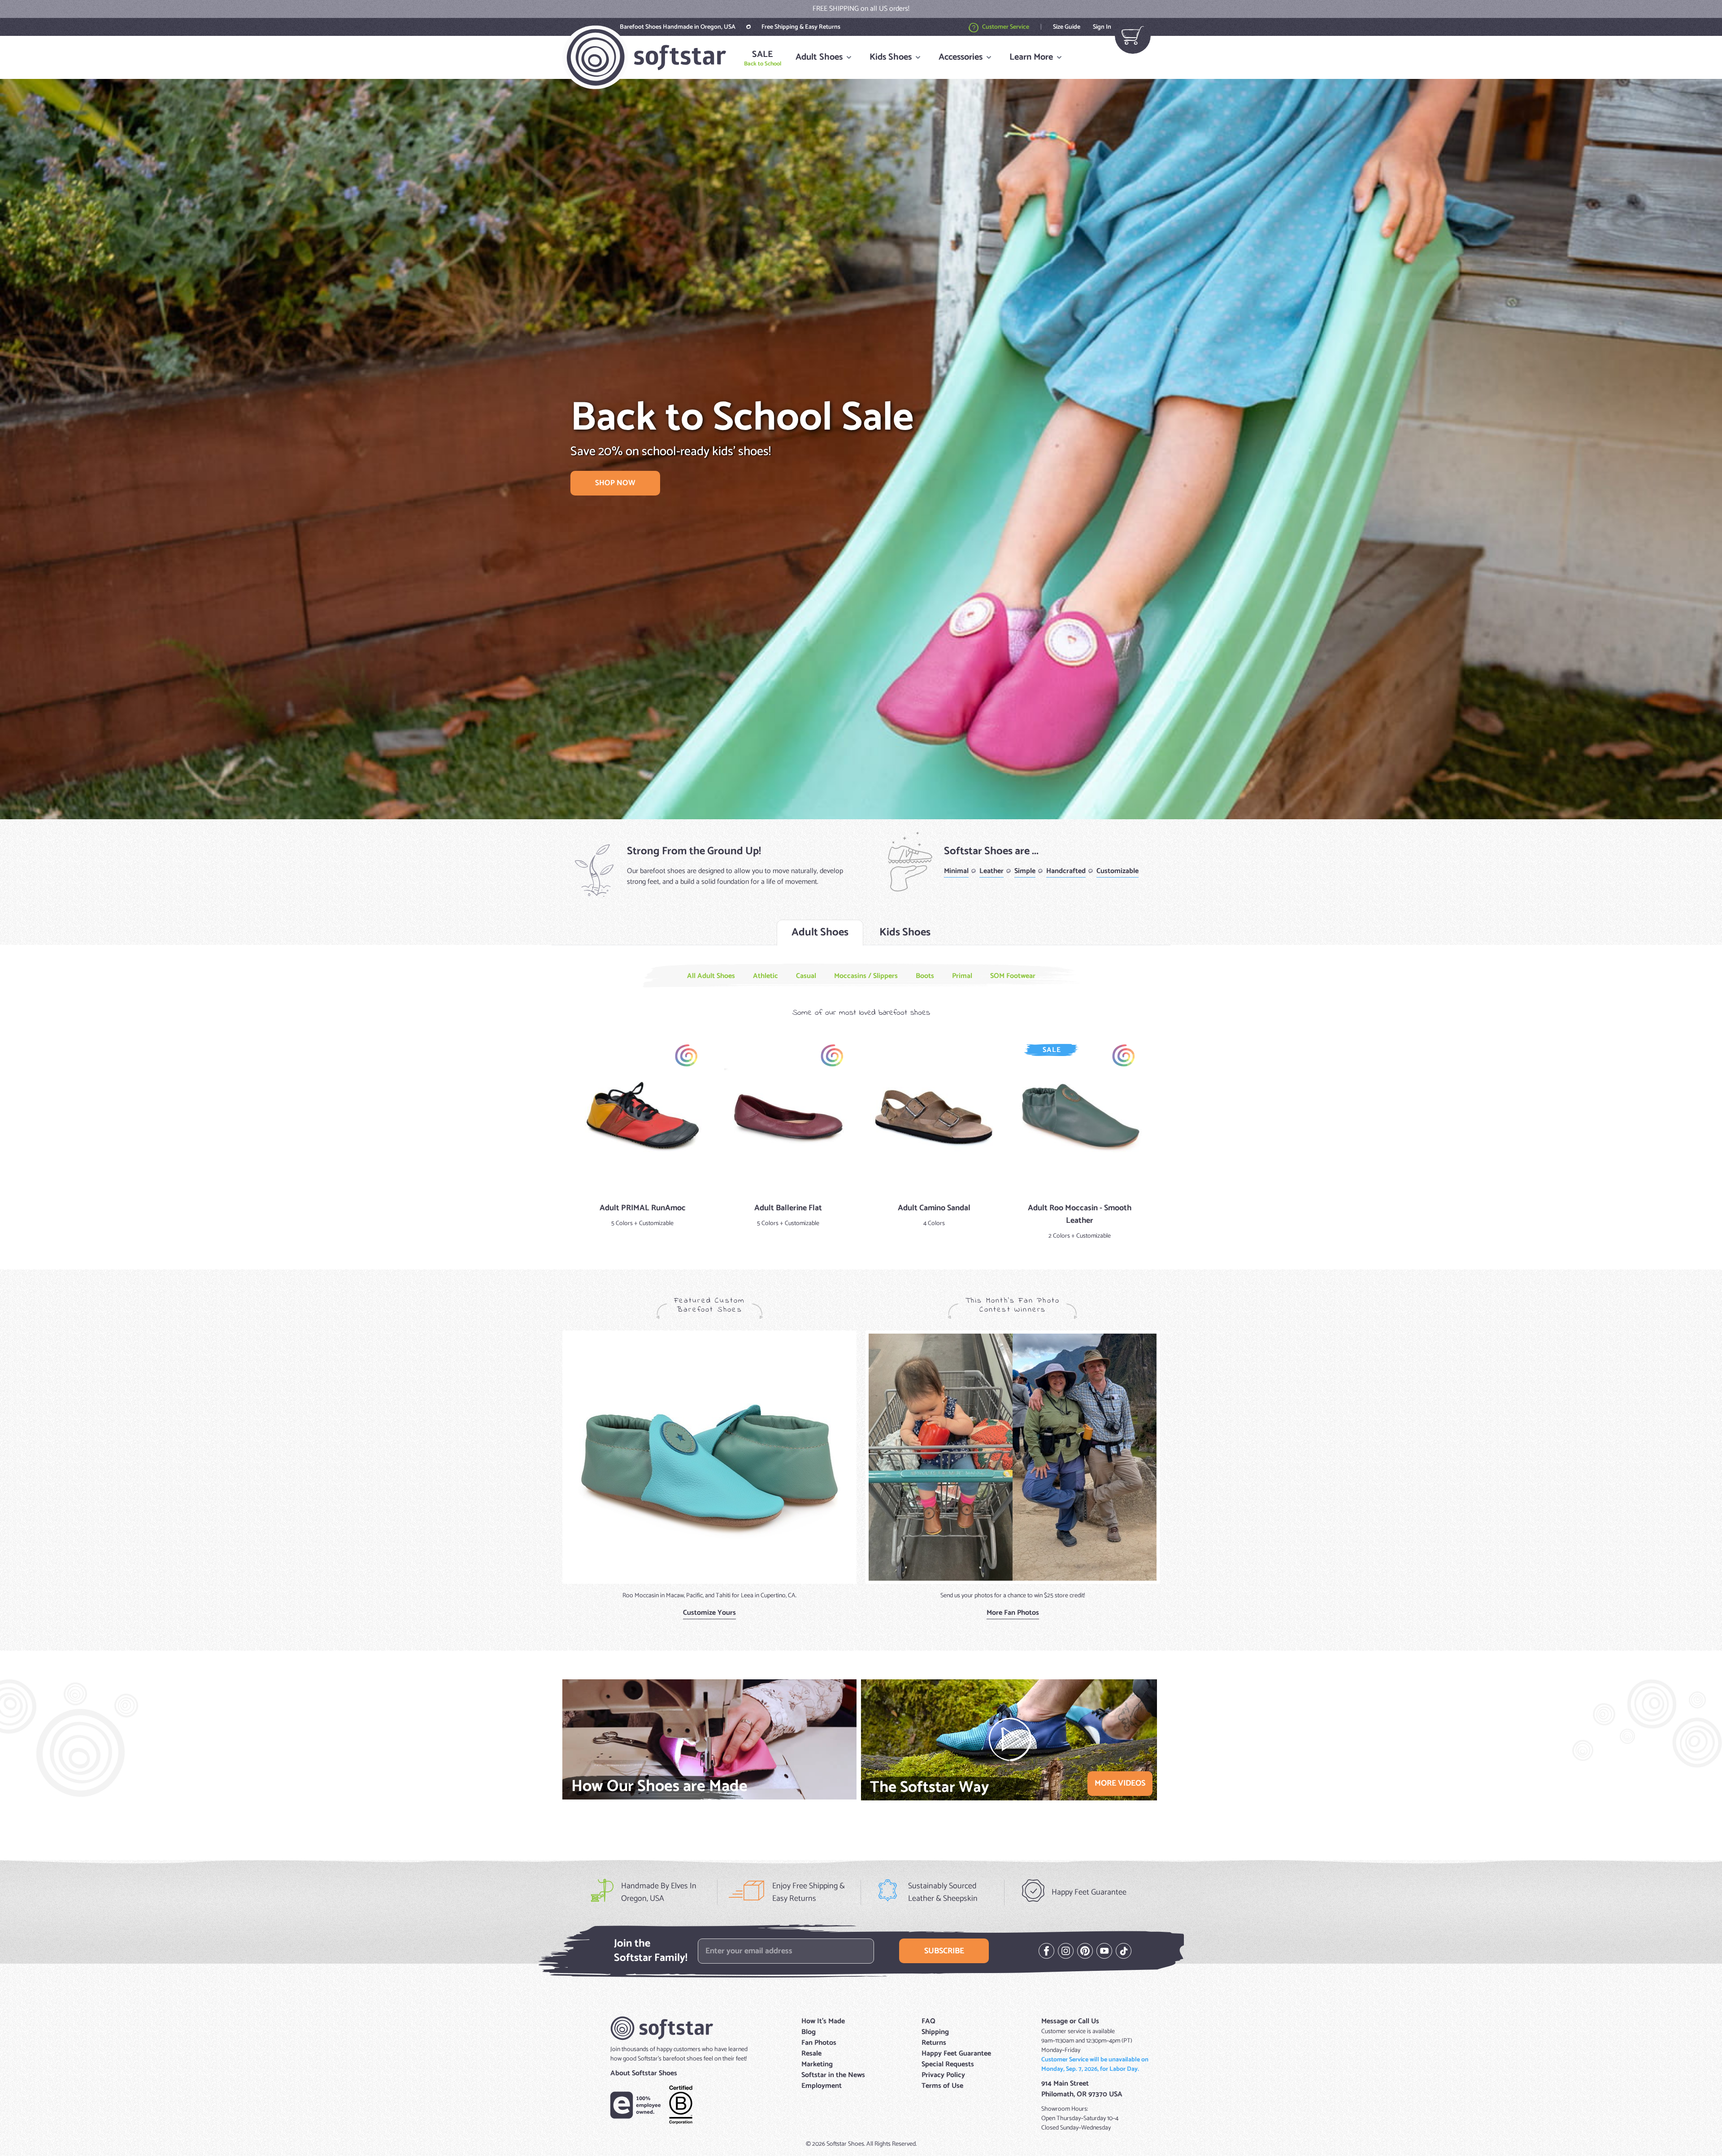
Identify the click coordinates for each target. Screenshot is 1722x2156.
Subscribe (944, 1951)
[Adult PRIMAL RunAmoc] (642, 1116)
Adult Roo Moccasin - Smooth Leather (1080, 1214)
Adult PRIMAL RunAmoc (643, 1208)
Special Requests (948, 2064)
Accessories (961, 57)
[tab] (820, 933)
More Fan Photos (1013, 1613)
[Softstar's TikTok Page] (1124, 1951)
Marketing (817, 2064)
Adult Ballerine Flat (788, 1208)
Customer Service (1006, 27)
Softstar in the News (833, 2075)
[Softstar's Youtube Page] (1104, 1951)
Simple (1025, 871)
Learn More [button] (1031, 57)
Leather (991, 871)
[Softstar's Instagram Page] (1066, 1951)
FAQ (928, 2021)
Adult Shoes (819, 57)
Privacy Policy (943, 2075)
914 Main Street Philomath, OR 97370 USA (1082, 2089)
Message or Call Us (1070, 2021)
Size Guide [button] (1067, 27)
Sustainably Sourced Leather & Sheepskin (943, 1892)
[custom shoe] (709, 1457)
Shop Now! (932, 9)
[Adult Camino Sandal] (934, 1116)
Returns (934, 2043)
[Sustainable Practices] (681, 2105)
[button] (970, 27)
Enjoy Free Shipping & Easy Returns (809, 1892)
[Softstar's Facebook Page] (1046, 1951)
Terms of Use (942, 2086)
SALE (763, 58)
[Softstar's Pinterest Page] (1085, 1951)
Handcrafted (1066, 871)
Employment (822, 2086)
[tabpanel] (861, 1108)
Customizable (1118, 871)
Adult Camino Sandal (934, 1208)
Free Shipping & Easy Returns (801, 27)
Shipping (935, 2032)
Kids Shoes (891, 57)
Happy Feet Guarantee (1089, 1892)
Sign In (1102, 27)
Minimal (956, 871)
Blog (809, 2032)
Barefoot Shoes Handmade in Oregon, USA (678, 27)
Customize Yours (709, 1613)
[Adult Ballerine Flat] (788, 1116)
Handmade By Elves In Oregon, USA (659, 1892)
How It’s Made (823, 2021)
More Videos (1120, 1783)
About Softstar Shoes (644, 2073)
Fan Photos (819, 2043)
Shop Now (615, 483)
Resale (811, 2054)
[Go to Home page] (644, 57)
